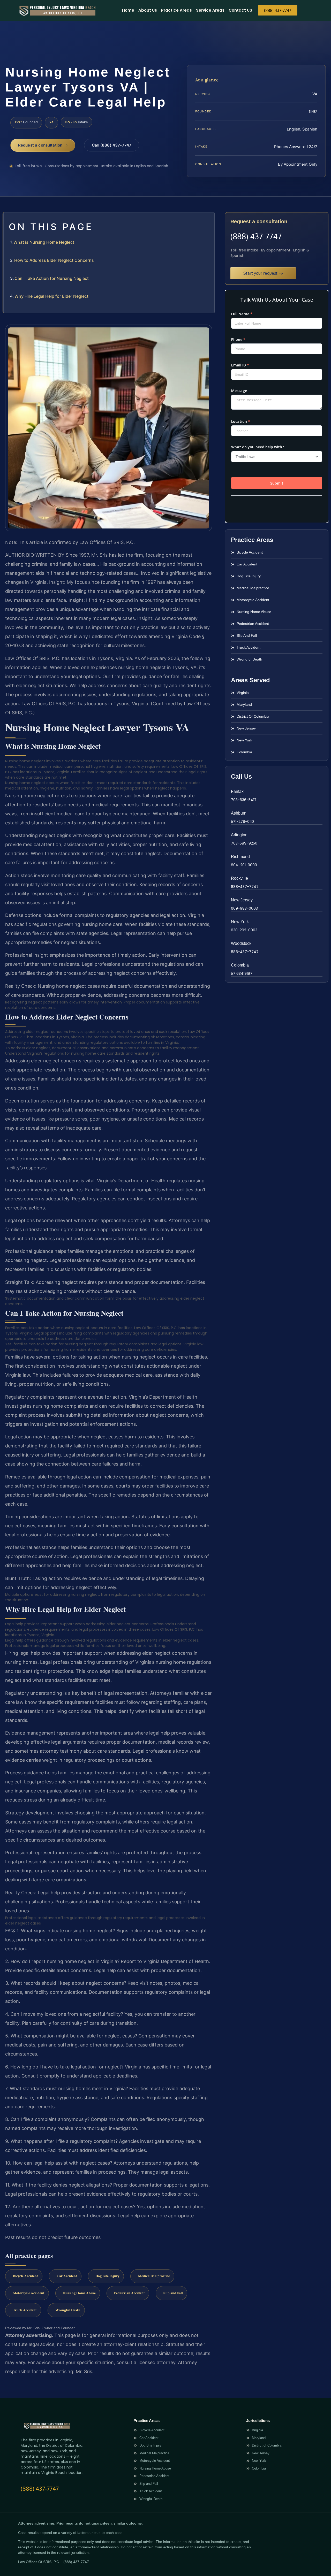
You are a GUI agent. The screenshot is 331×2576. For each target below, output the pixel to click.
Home (128, 10)
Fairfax (237, 791)
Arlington (239, 835)
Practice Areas (176, 10)
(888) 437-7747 (256, 236)
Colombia (240, 965)
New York (240, 922)
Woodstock (241, 943)
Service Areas (210, 10)
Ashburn (239, 813)
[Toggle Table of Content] (208, 220)
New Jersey (242, 900)
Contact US (240, 10)
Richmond (240, 857)
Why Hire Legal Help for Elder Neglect (51, 296)
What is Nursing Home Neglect (44, 242)
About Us (148, 10)
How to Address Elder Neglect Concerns (54, 260)
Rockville (239, 878)
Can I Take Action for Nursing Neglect (52, 278)
